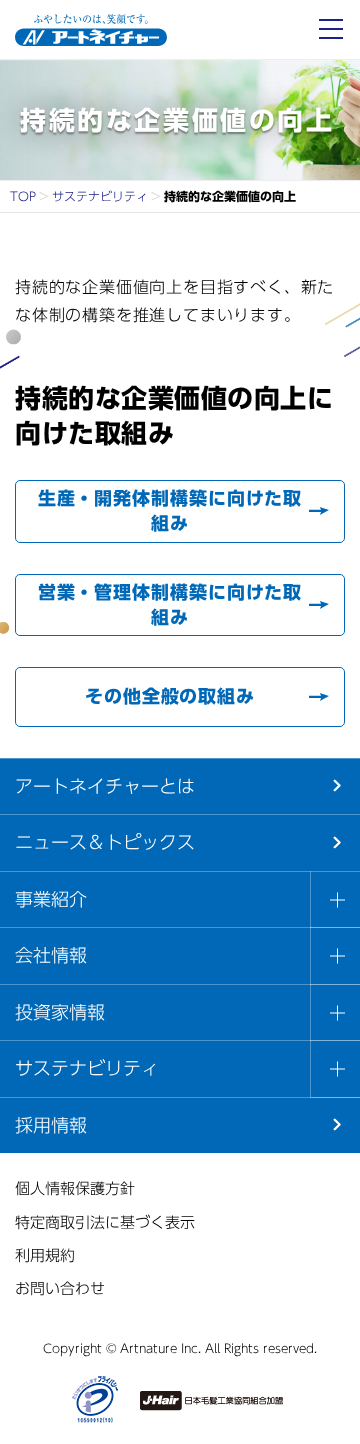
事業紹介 (51, 899)
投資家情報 (60, 1012)
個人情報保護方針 (75, 1188)
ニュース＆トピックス (105, 842)
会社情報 (51, 955)
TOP (23, 196)
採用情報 (51, 1125)
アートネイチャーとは (105, 786)
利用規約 (45, 1255)
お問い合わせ (60, 1288)
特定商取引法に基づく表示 (105, 1222)
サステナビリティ (100, 196)
